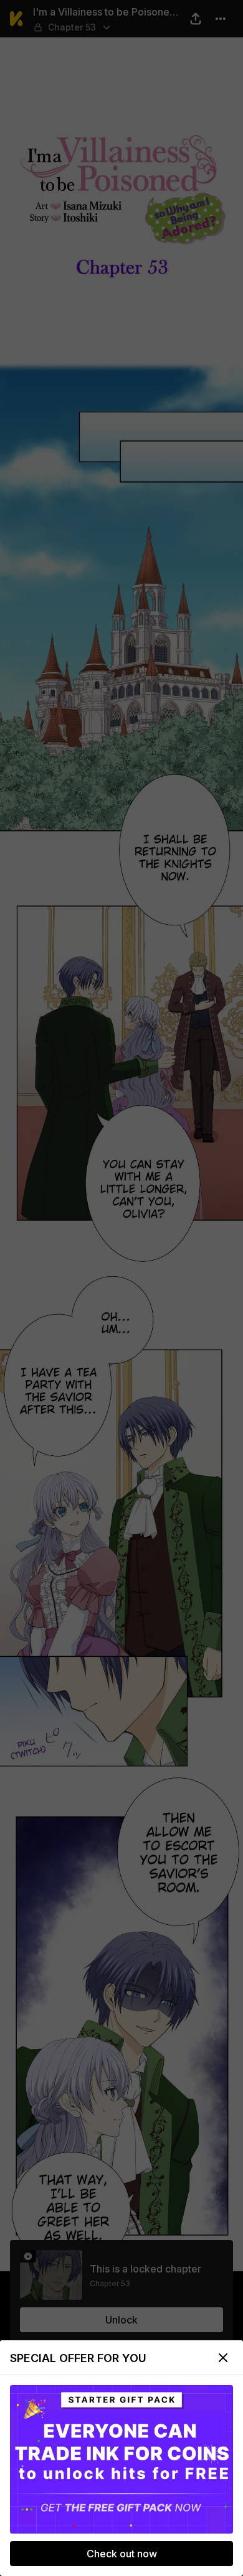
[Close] (223, 2358)
